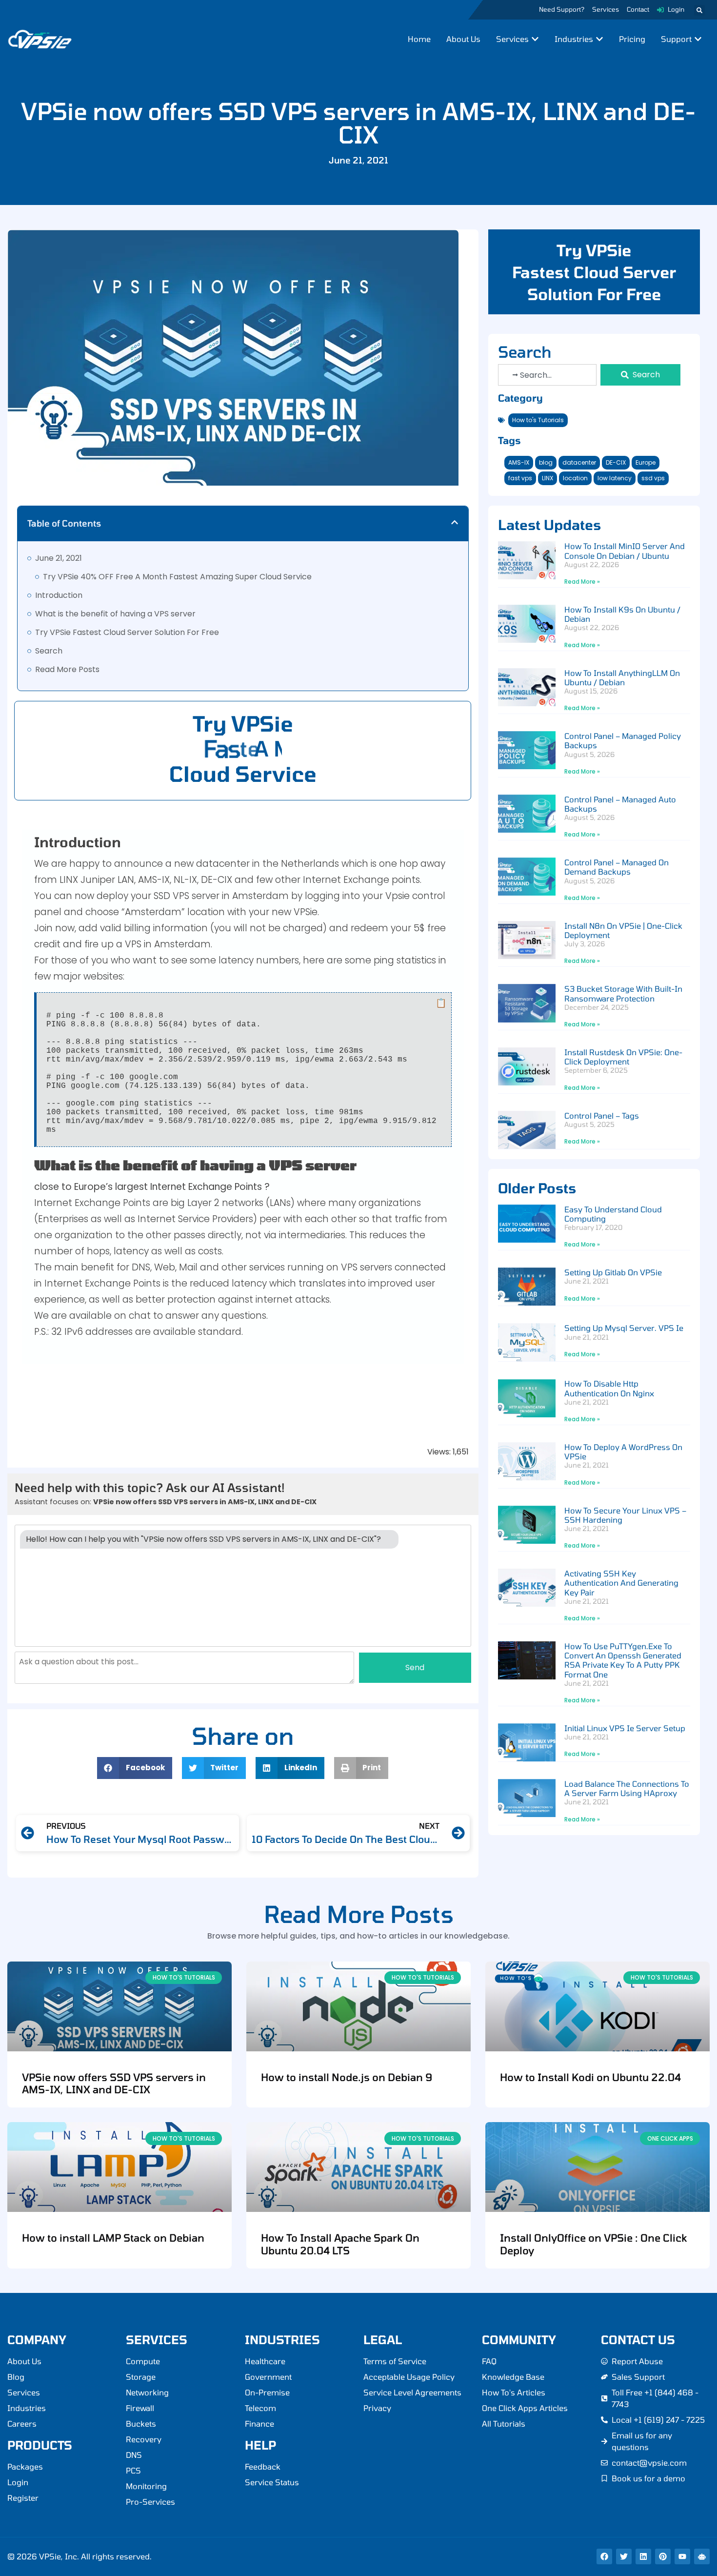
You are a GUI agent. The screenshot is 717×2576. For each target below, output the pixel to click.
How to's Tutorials (538, 420)
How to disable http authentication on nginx (609, 1388)
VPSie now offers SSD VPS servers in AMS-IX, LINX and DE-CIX (114, 2083)
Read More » (582, 582)
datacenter (579, 462)
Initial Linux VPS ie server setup (625, 1728)
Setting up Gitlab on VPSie (613, 1272)
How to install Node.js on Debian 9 (347, 2077)
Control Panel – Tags (602, 1115)
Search (49, 651)
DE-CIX (616, 462)
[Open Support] (698, 39)
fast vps (520, 478)
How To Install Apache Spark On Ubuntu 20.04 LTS (340, 2244)
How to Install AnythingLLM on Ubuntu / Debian (622, 677)
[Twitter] (624, 2556)
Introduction (59, 595)
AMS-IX (519, 462)
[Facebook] (604, 2556)
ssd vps (653, 478)
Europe (646, 462)
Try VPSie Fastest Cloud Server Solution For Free (127, 632)
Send (415, 1667)
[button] (699, 10)
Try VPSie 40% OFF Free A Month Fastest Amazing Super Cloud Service (177, 577)
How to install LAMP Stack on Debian (113, 2238)
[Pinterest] (663, 2556)
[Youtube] (682, 2556)
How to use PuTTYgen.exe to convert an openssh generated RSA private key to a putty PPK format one (623, 1660)
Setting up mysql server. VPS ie (624, 1328)
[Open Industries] (599, 39)
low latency (615, 478)
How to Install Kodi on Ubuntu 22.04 (590, 2077)
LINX (548, 478)
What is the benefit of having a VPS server (115, 614)
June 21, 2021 (59, 558)
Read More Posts (67, 669)
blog (546, 462)
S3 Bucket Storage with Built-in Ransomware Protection (623, 993)
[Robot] (702, 2556)
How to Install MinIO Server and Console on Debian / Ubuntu (625, 551)
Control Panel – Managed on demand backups (617, 867)
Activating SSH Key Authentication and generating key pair (621, 1583)
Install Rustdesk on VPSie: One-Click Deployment (623, 1057)
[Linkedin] (643, 2556)
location (575, 478)
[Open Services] (535, 39)
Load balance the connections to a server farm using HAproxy (627, 1788)
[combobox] (548, 375)
